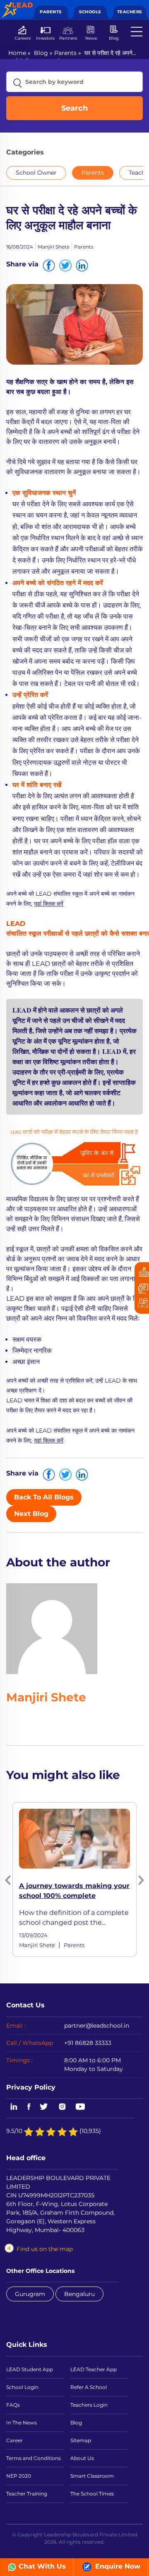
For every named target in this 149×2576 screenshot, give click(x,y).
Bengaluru (79, 2294)
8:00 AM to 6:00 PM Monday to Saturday (94, 2065)
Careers (23, 38)
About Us (82, 2458)
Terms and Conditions (34, 2458)
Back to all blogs (44, 1497)
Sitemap (81, 2440)
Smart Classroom (92, 2476)
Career (14, 2440)
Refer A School (89, 2387)
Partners (68, 38)
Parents (51, 12)
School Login (22, 2387)
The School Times (92, 2494)
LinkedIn (12, 2107)
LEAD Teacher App (94, 2369)
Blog (114, 38)
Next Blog (31, 1514)
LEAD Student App (30, 2369)
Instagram (62, 2107)
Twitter (44, 2107)
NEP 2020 (19, 2476)
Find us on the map (45, 2249)
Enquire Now (117, 2566)
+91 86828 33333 (88, 2043)
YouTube (80, 2107)
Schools (90, 12)
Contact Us (25, 2005)
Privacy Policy (31, 2087)
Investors (45, 38)
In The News (22, 2423)
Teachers (130, 12)
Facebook (29, 2107)
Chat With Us (42, 2566)
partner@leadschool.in (97, 2026)
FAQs (13, 2405)
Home (17, 53)
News (91, 38)
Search (74, 108)
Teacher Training (27, 2494)
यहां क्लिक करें (49, 904)
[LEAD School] (17, 6)
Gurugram (30, 2294)
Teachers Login (89, 2405)
